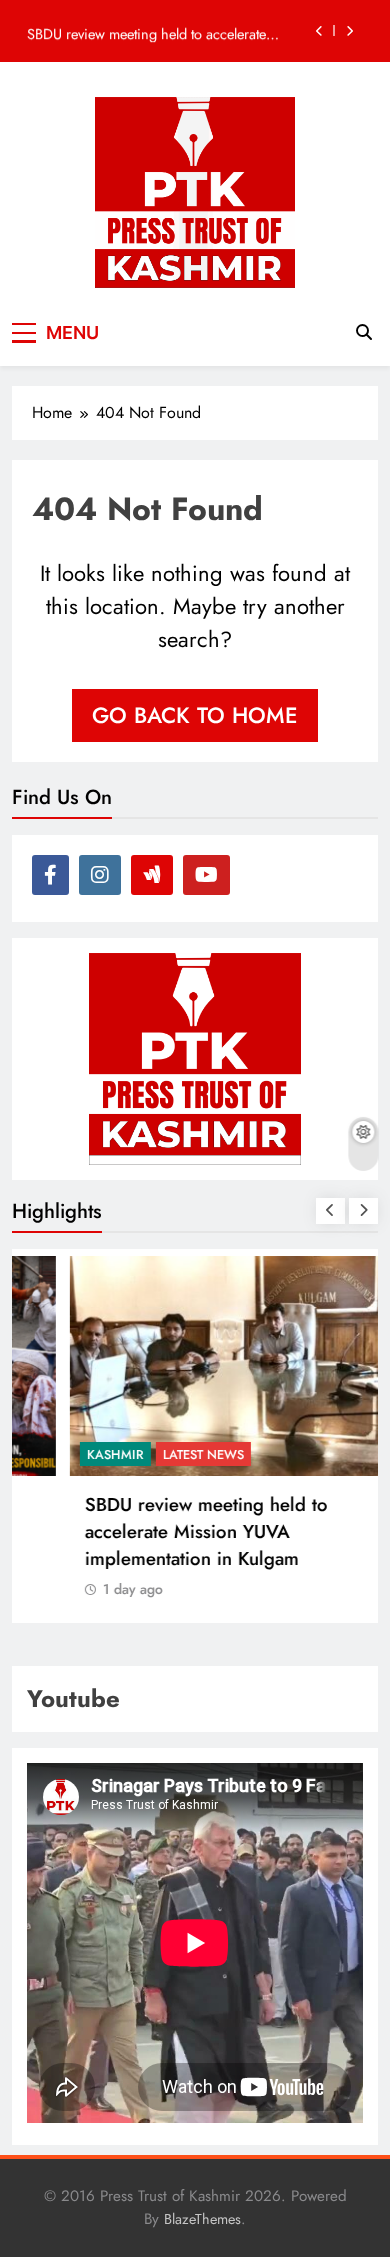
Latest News (152, 1454)
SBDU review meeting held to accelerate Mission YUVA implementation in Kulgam (151, 31)
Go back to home (195, 715)
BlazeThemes (202, 2219)
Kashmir (64, 1454)
